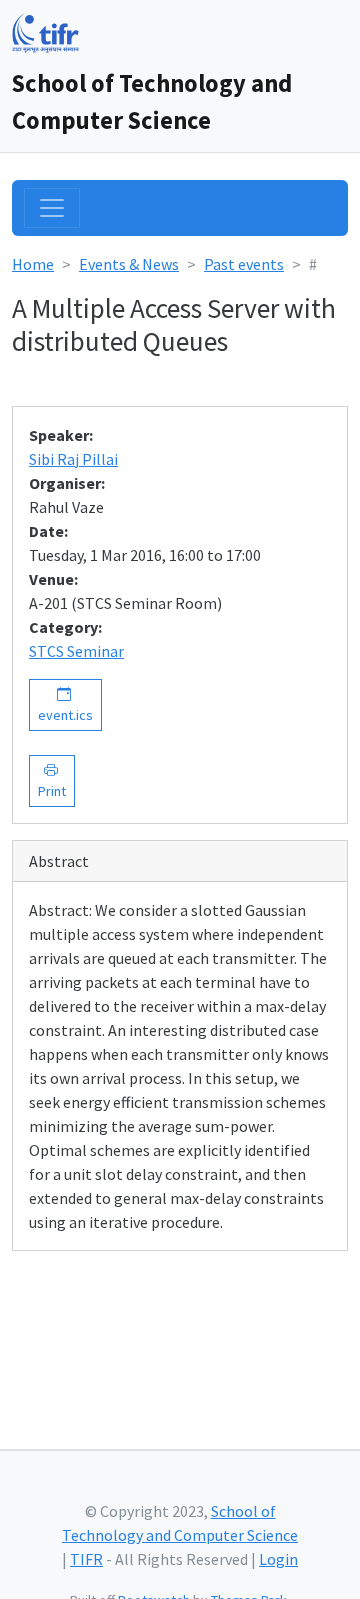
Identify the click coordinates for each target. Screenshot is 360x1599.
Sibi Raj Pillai (73, 459)
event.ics (65, 704)
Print (52, 780)
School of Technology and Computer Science (152, 102)
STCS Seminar (76, 651)
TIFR (86, 1559)
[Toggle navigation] (52, 208)
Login (278, 1559)
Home (33, 264)
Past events (244, 264)
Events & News (129, 264)
